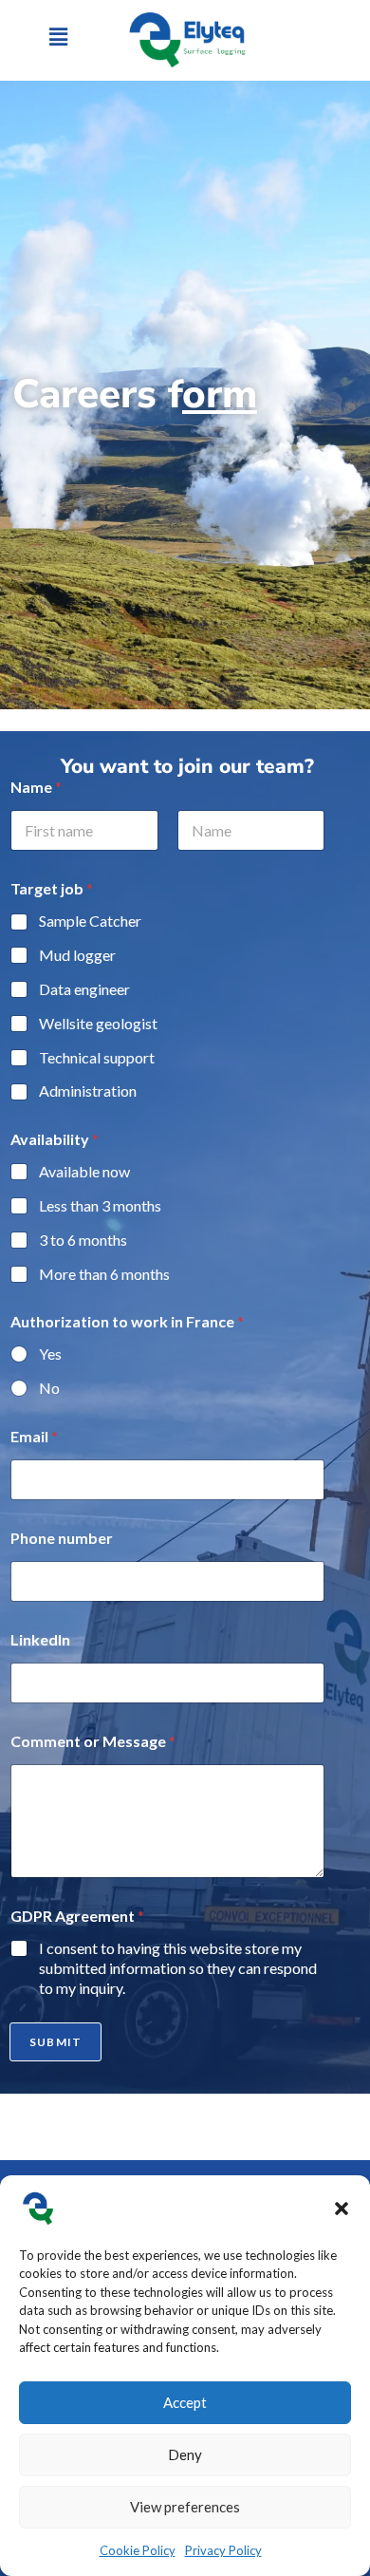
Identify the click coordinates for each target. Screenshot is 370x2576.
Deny (185, 2454)
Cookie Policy (138, 2550)
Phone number (62, 1538)
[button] (342, 2209)
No (49, 1388)
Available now (84, 1171)
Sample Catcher (90, 921)
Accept (185, 2402)
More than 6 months (104, 1274)
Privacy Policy (223, 2550)
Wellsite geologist (98, 1023)
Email (34, 1436)
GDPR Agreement (77, 1916)
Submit (55, 2042)
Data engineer (84, 989)
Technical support (97, 1057)
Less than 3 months (100, 1205)
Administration (88, 1091)
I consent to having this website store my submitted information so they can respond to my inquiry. (178, 1968)
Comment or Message (93, 1741)
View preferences (185, 2507)
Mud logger (77, 955)
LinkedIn (40, 1639)
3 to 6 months (83, 1240)
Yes (50, 1354)
